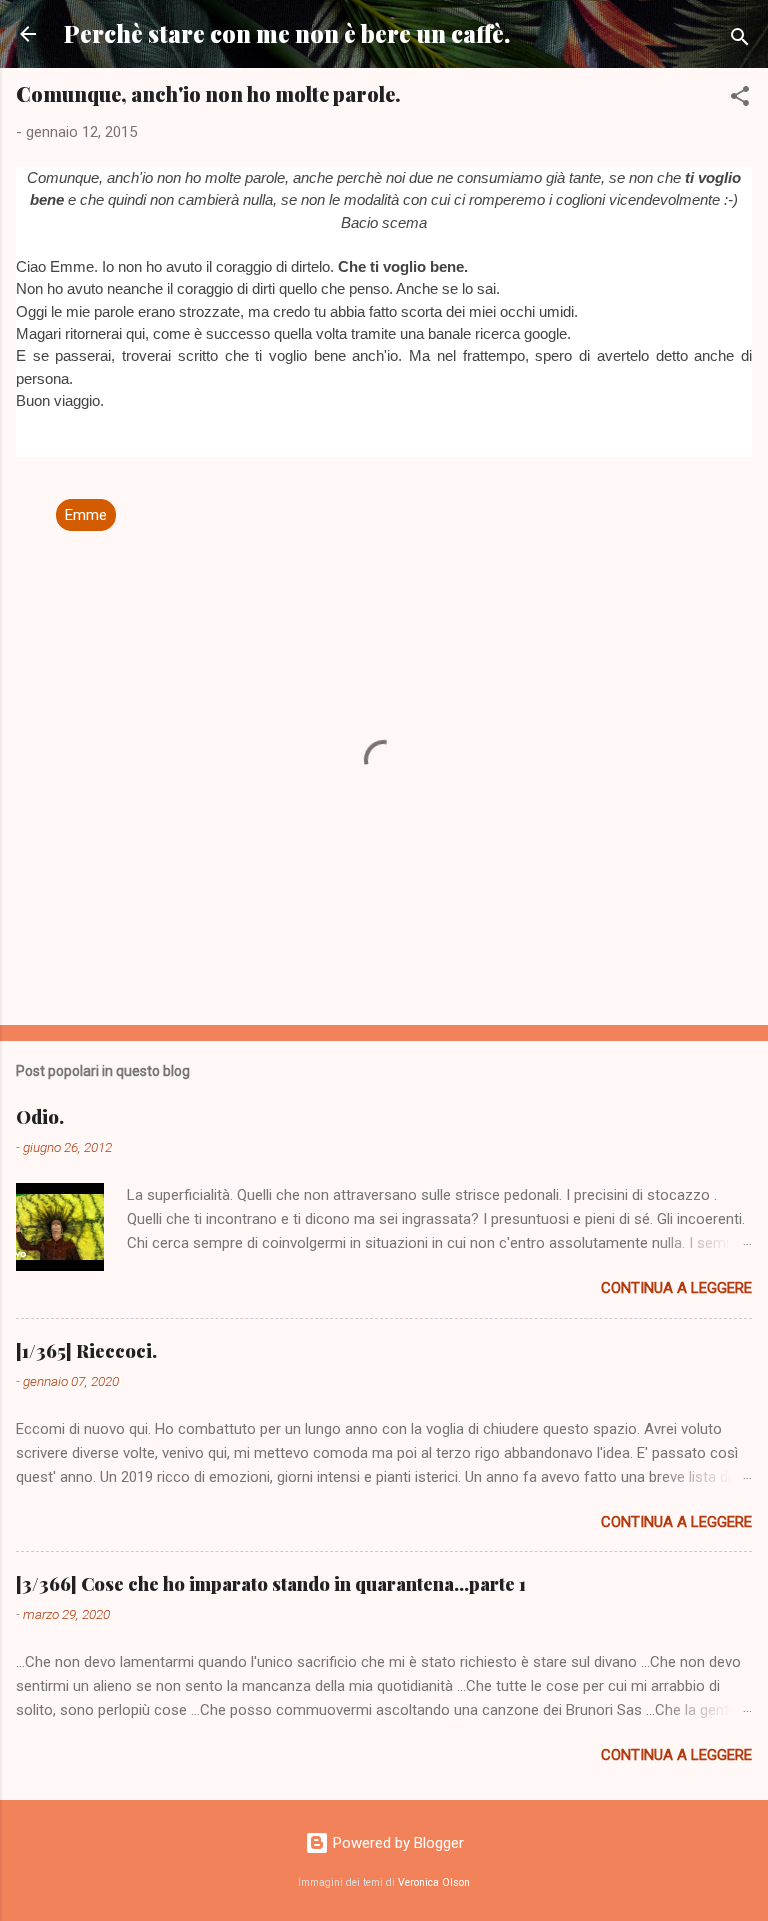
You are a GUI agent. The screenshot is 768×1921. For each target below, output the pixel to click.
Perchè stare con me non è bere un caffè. (287, 33)
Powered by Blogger (396, 1843)
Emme (86, 515)
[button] (740, 99)
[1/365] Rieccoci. (86, 1351)
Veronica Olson (434, 1882)
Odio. (40, 1117)
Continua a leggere (676, 1288)
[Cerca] (740, 40)
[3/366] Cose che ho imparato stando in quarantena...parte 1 (271, 1584)
